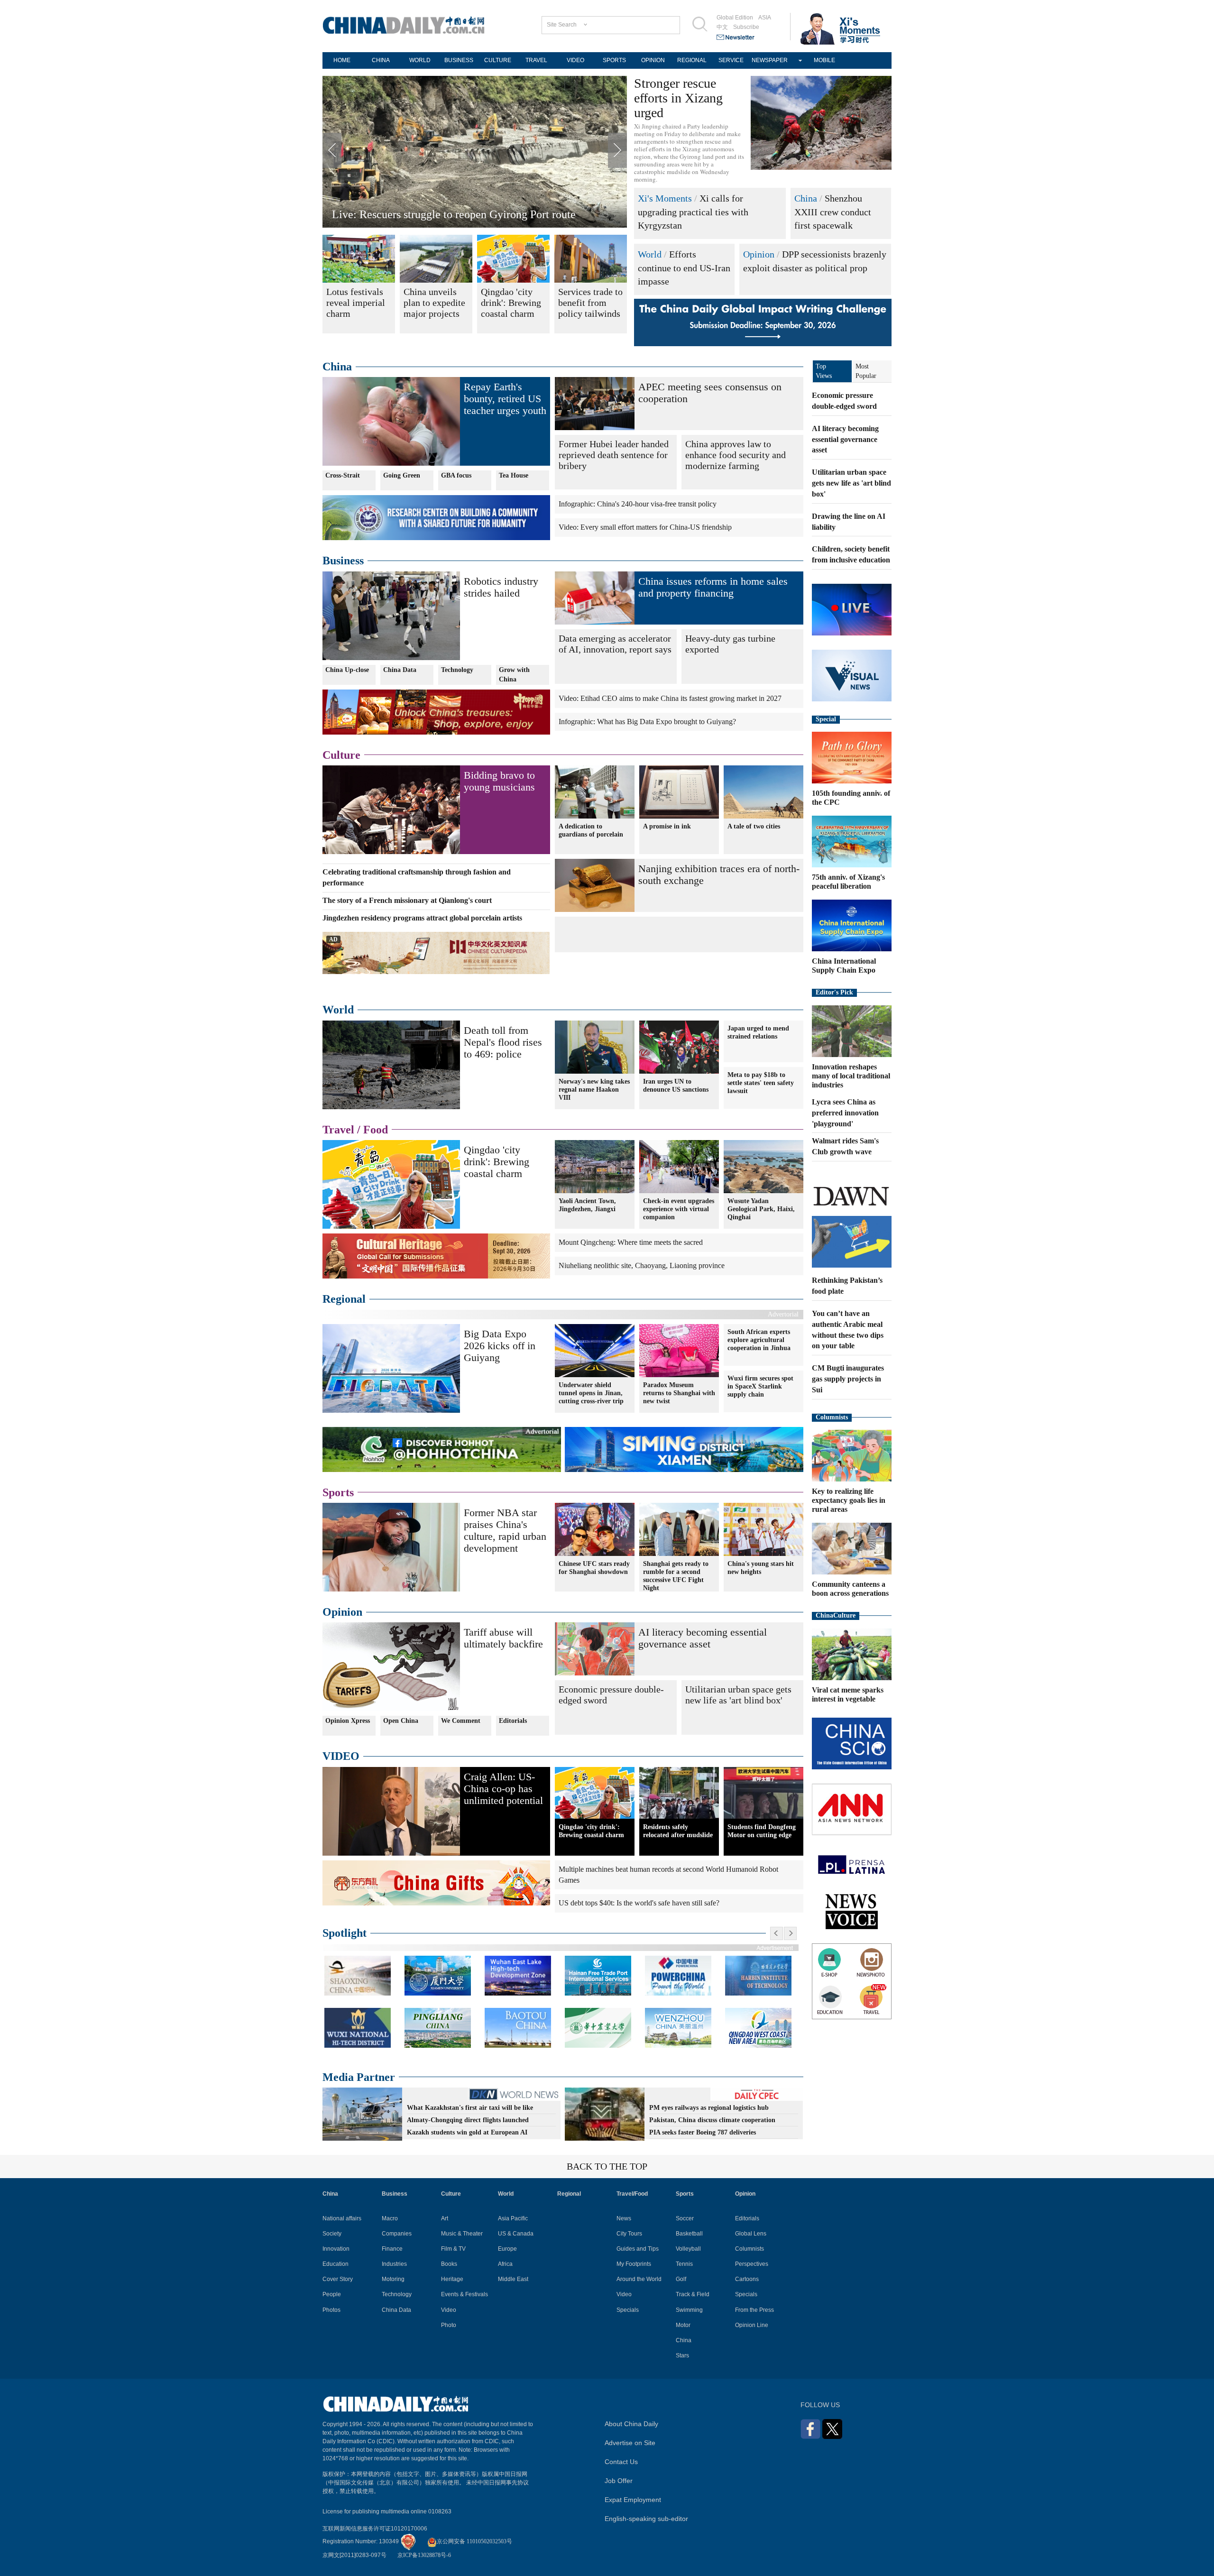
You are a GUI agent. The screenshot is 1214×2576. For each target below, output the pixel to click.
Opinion (759, 254)
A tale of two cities (754, 826)
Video (449, 2310)
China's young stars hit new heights (761, 1568)
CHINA (381, 60)
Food (376, 1130)
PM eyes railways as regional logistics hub (709, 2108)
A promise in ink (667, 826)
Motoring (393, 2279)
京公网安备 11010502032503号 (474, 2541)
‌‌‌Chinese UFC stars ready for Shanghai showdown (594, 1568)
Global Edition (735, 18)
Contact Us (621, 2462)
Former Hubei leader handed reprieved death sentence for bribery (614, 455)
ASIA (765, 18)
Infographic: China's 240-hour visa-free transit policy (638, 504)
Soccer (685, 2218)
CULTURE (498, 60)
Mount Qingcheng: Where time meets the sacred (631, 1242)
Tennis (684, 2264)
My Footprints (634, 2264)
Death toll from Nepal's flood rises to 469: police (503, 1042)
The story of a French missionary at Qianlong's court (407, 900)
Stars (682, 2355)
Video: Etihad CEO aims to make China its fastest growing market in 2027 (670, 698)
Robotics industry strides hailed (501, 587)
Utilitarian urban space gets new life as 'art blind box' (738, 1695)
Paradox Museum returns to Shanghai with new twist (679, 1393)
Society (332, 2234)
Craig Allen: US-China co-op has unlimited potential (503, 1789)
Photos (331, 2310)
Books (449, 2264)
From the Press (754, 2310)
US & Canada (516, 2234)
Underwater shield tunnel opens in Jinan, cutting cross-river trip (591, 1393)
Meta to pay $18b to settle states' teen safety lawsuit (761, 1083)
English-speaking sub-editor (646, 2519)
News (624, 2218)
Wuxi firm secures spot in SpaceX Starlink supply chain (760, 1386)
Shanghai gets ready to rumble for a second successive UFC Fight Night (676, 1576)
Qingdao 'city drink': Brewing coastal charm (497, 1162)
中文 (722, 27)
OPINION (653, 60)
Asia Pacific (513, 2218)
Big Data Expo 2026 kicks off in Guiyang (500, 1346)
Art (445, 2218)
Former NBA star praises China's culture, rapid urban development (505, 1530)
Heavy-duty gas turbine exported (730, 644)
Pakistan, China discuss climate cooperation (712, 2120)
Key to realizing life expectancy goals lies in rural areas (849, 1500)
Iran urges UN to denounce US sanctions (676, 1086)
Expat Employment (633, 2500)
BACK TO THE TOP (607, 2166)
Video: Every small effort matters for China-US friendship (645, 527)
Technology (457, 670)
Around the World (639, 2279)
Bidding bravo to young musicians (499, 781)
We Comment (461, 1721)
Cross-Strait (343, 475)
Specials (628, 2310)
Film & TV (453, 2249)
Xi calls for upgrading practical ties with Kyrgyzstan (693, 212)
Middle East (513, 2279)
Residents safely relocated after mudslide (678, 1831)
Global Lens (751, 2234)
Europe (507, 2249)
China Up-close (347, 670)
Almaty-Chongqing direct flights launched (468, 2120)
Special (826, 719)
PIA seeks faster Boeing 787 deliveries (703, 2132)
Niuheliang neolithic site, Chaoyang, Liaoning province (642, 1265)
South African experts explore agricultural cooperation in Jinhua (759, 1340)
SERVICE (731, 60)
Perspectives (752, 2264)
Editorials (513, 1721)
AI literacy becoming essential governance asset (703, 1638)
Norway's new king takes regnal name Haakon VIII (594, 1090)
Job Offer (619, 2481)
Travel (338, 1130)
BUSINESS (459, 60)
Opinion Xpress (348, 1721)
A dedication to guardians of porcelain (591, 830)
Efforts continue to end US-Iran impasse (684, 268)
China (806, 198)
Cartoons (747, 2279)
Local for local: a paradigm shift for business (435, 214)
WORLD (420, 60)
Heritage (452, 2279)
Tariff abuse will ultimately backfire (503, 1638)
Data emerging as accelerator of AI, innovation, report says (615, 644)
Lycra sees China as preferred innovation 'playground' (845, 1113)
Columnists (832, 1417)
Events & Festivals (464, 2294)
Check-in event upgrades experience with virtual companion (679, 1209)
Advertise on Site (630, 2443)
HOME (342, 60)
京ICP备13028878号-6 (424, 2555)
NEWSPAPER (770, 60)
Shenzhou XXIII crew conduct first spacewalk (833, 212)
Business (343, 561)
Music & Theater (462, 2234)
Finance (392, 2249)
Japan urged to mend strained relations (758, 1032)
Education (336, 2264)
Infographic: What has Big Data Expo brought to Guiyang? (647, 722)
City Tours (629, 2234)
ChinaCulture (836, 1615)
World (650, 254)
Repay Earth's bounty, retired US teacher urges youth (505, 399)
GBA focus (456, 475)
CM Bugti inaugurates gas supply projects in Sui (848, 1379)
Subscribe (746, 27)
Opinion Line (752, 2325)
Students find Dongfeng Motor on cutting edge (762, 1831)
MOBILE (824, 60)
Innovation (336, 2249)
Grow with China (514, 675)
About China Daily (631, 2424)
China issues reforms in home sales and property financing (713, 587)
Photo (449, 2325)
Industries (394, 2264)
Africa (505, 2264)
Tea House (514, 475)
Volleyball (688, 2249)
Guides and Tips (638, 2249)
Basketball (689, 2234)
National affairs (342, 2218)
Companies (397, 2234)
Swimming (689, 2310)
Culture (341, 755)
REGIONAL (692, 60)
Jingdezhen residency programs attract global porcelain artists (422, 918)
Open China (401, 1721)
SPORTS (614, 60)
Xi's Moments (665, 198)
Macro (390, 2218)
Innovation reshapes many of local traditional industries (851, 1076)
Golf (681, 2279)
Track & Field (693, 2294)
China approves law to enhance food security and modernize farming (736, 455)
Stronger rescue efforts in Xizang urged (678, 98)
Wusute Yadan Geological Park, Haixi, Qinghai (761, 1209)
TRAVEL (536, 60)
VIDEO (575, 60)
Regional (344, 1299)
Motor (683, 2325)
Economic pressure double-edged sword (611, 1695)
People (332, 2294)
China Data (400, 670)
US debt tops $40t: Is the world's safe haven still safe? (639, 1903)
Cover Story (338, 2279)
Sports (338, 1492)
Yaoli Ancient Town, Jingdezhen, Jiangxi (587, 1205)
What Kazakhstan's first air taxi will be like (470, 2108)
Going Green (402, 475)
